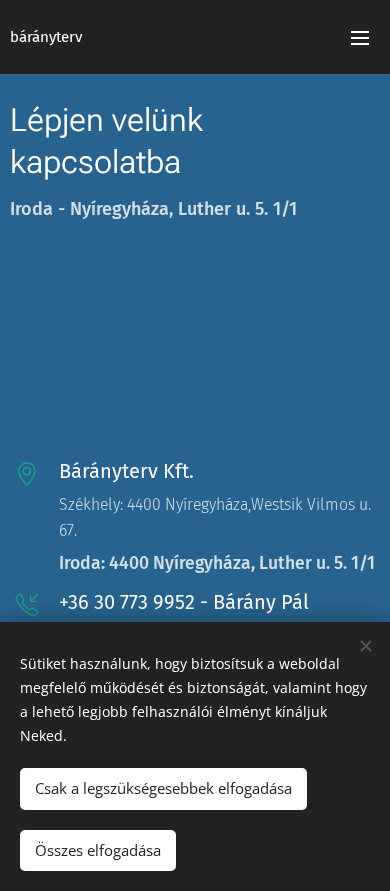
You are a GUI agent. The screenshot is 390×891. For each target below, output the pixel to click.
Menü (360, 37)
